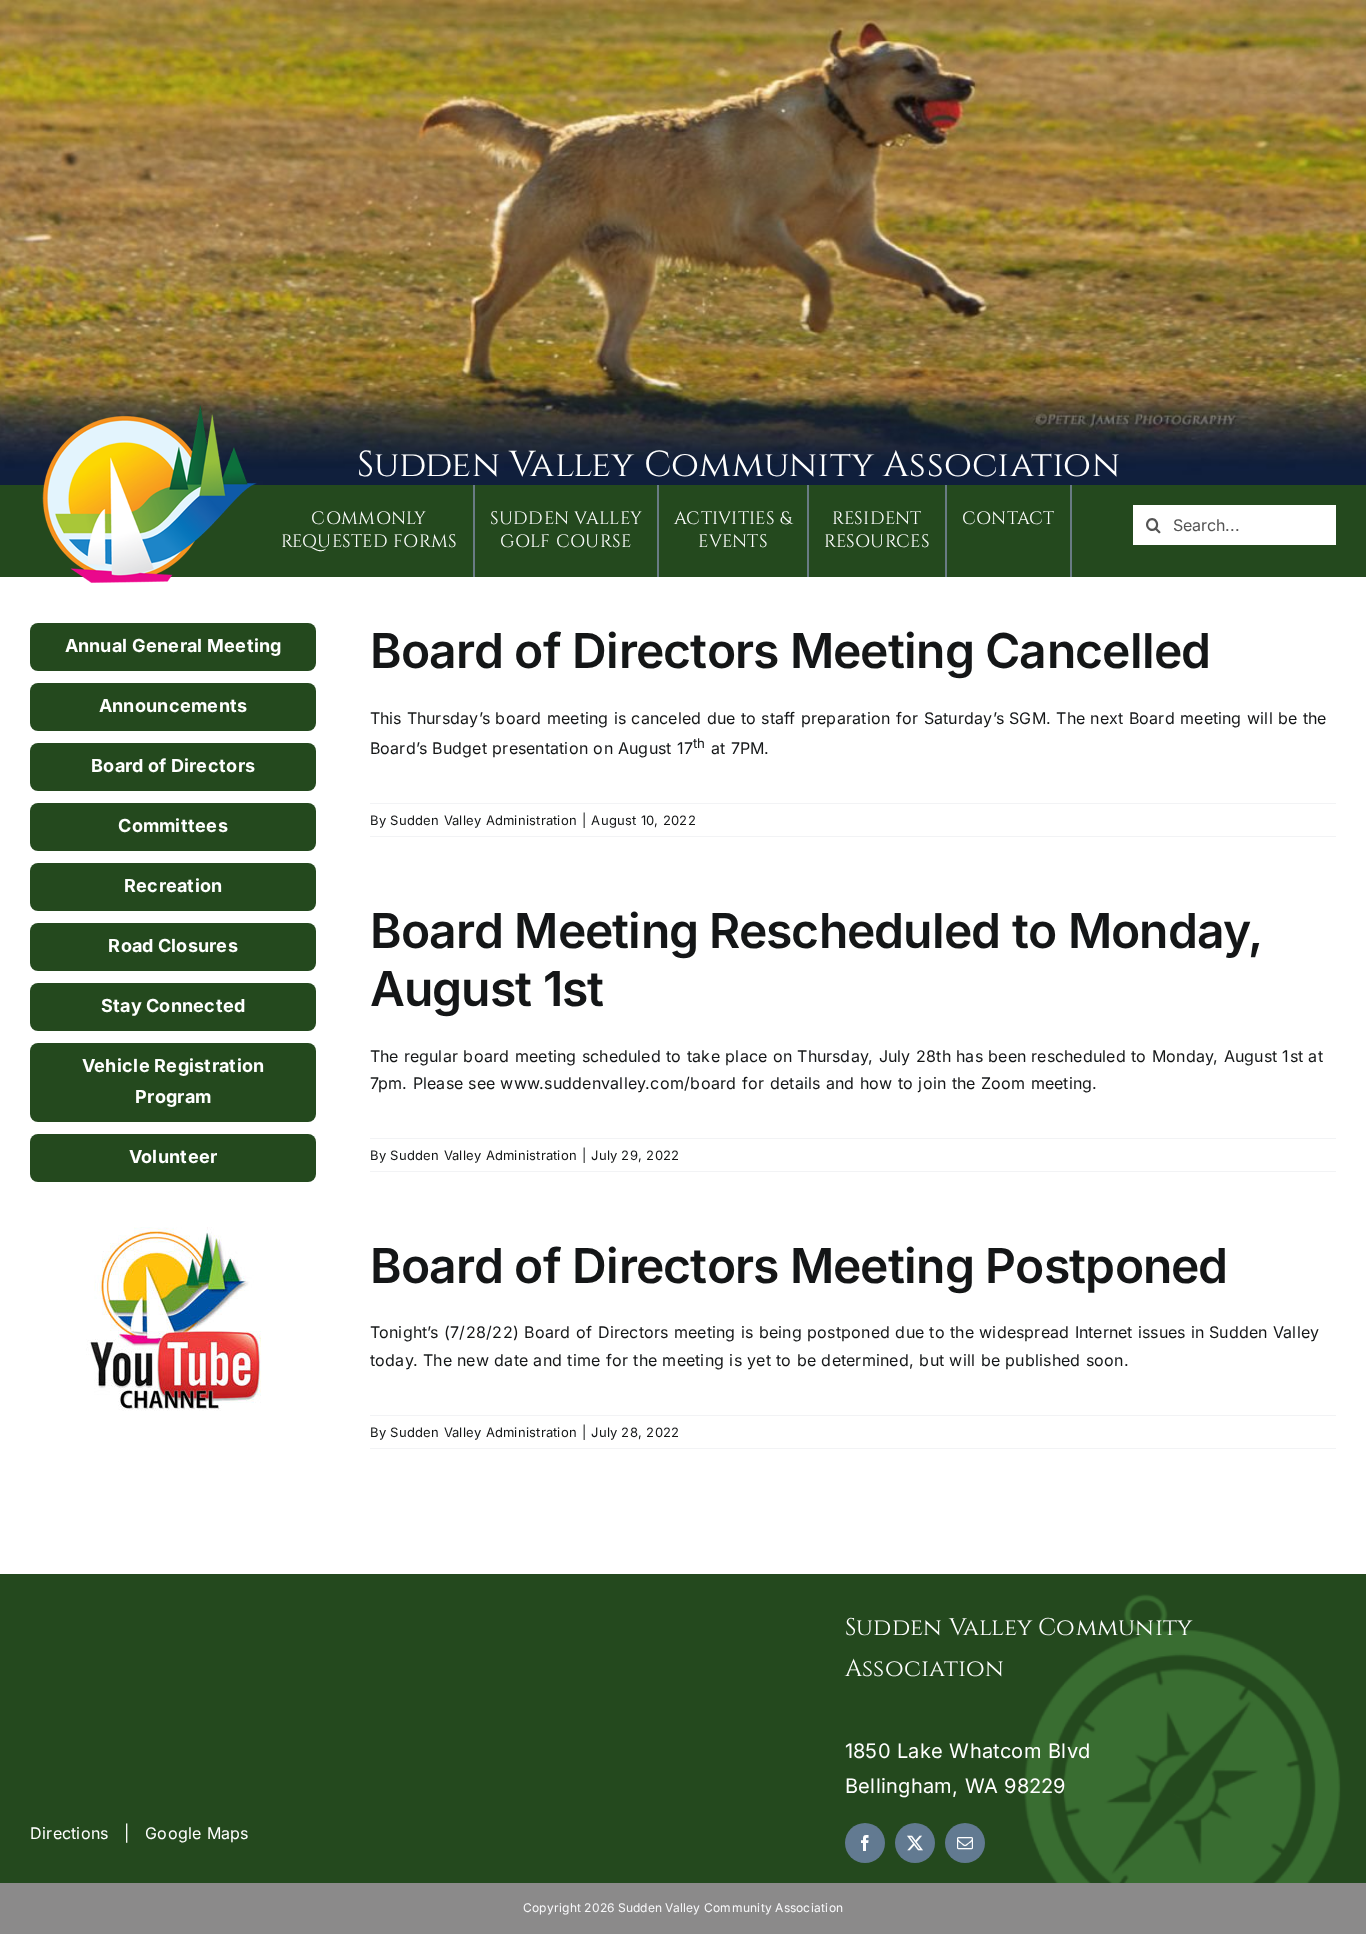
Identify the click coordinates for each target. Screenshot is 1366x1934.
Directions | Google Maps (139, 1833)
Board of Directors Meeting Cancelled (790, 650)
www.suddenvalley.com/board (618, 1083)
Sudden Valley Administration (483, 820)
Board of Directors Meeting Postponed (799, 1265)
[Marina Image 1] (150, 412)
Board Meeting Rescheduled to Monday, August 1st (816, 959)
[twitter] (915, 1843)
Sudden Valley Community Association (738, 465)
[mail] (965, 1843)
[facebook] (865, 1843)
